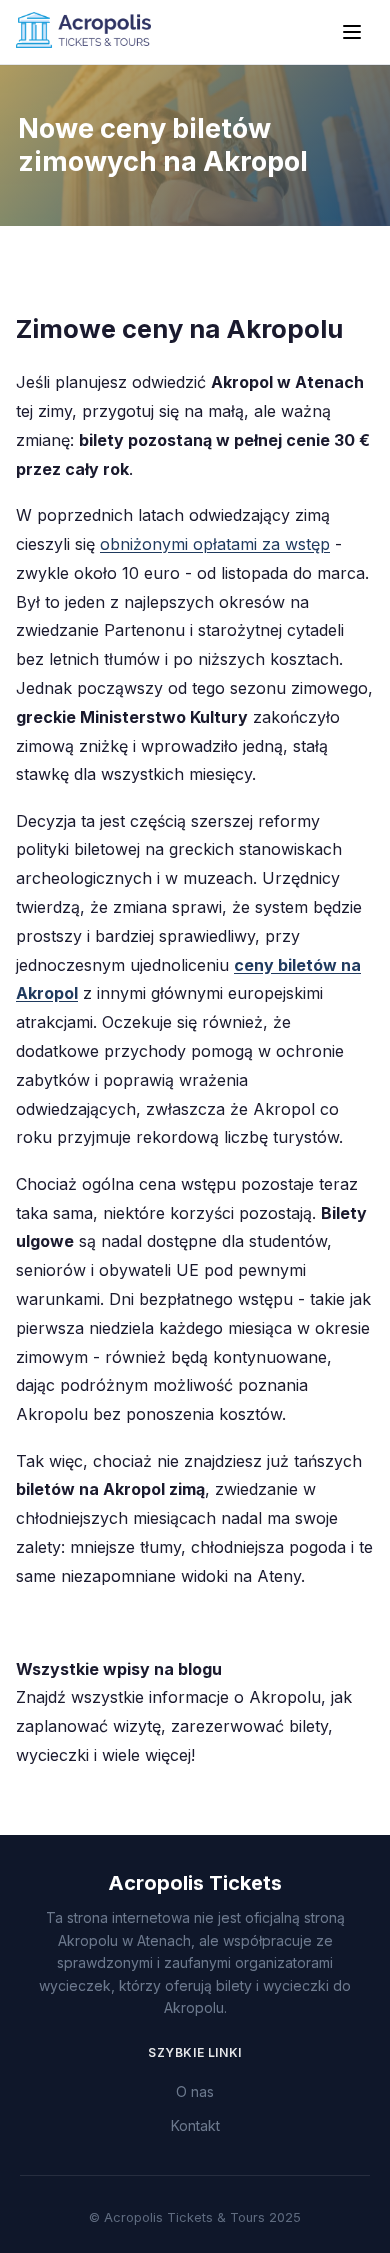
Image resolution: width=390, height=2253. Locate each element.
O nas (195, 2091)
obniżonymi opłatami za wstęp (215, 544)
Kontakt (195, 2125)
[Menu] (352, 32)
